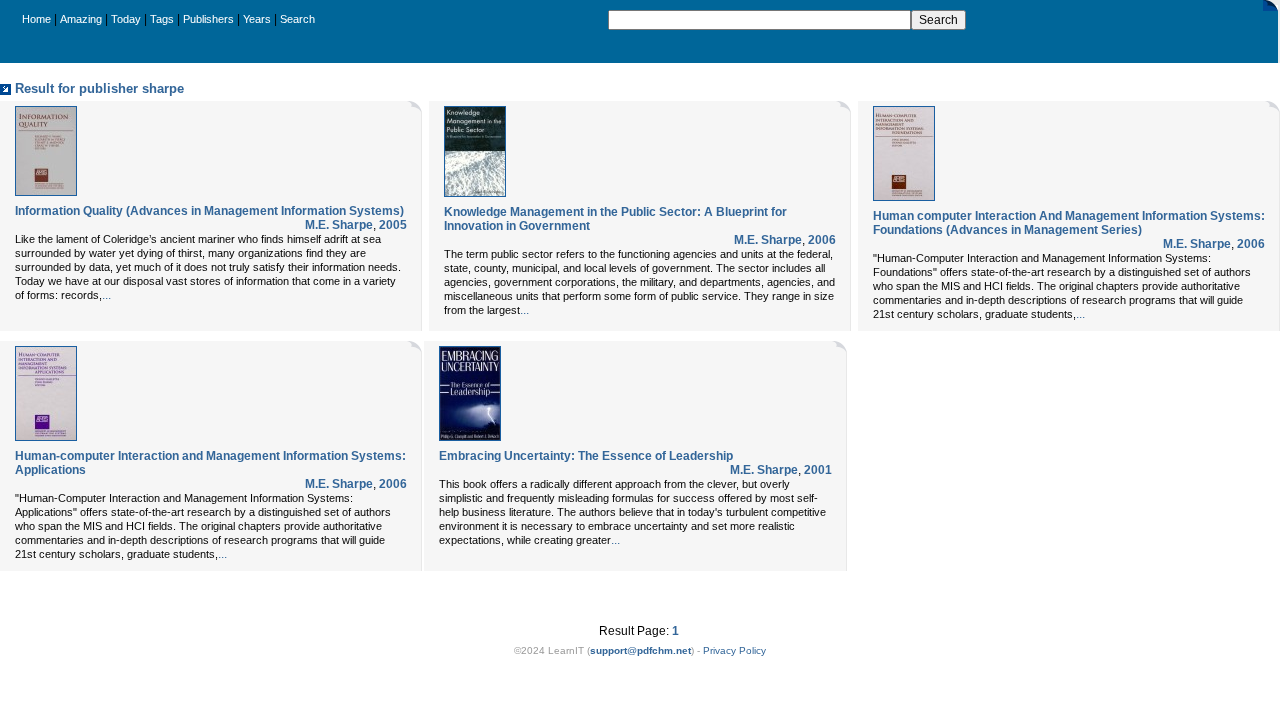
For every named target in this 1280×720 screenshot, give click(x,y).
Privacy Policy (734, 650)
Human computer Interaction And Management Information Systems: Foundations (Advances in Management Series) (1069, 223)
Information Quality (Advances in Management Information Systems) (209, 211)
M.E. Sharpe (339, 225)
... (106, 295)
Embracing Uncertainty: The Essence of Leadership (586, 456)
